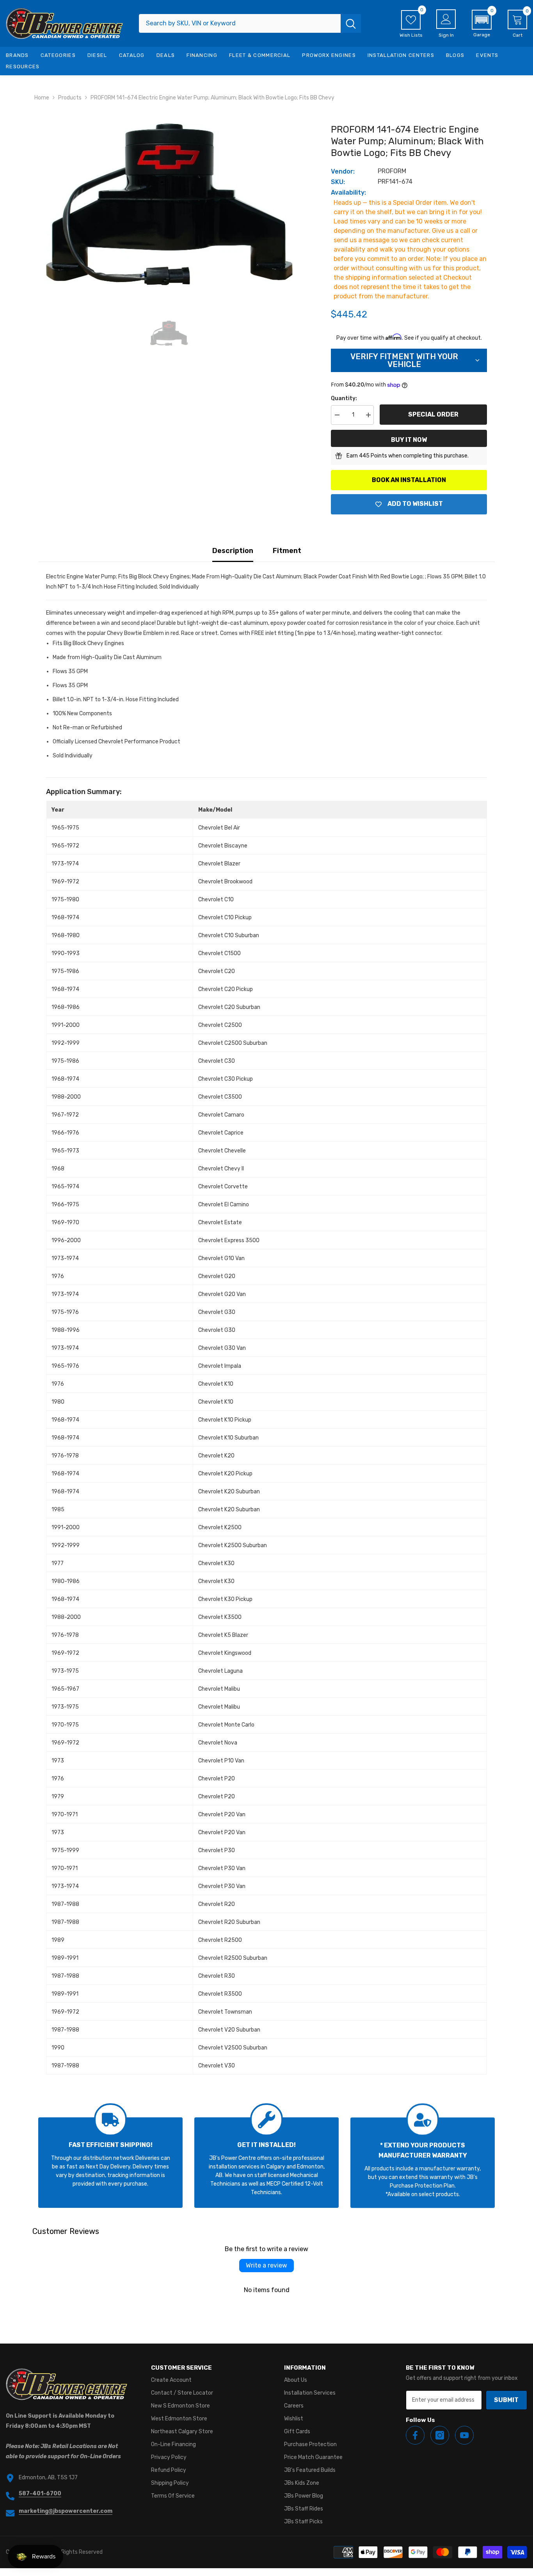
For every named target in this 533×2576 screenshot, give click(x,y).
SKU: (338, 182)
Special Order (433, 414)
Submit (506, 2400)
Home (42, 98)
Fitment (287, 551)
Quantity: (344, 398)
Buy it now (409, 440)
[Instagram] (440, 2435)
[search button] (351, 23)
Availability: (348, 192)
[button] (482, 24)
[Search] (250, 23)
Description (233, 551)
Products (70, 98)
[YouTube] (464, 2435)
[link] (110, 2163)
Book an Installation (409, 480)
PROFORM (392, 171)
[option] (169, 204)
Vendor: (343, 171)
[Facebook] (415, 2435)
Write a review (266, 2265)
